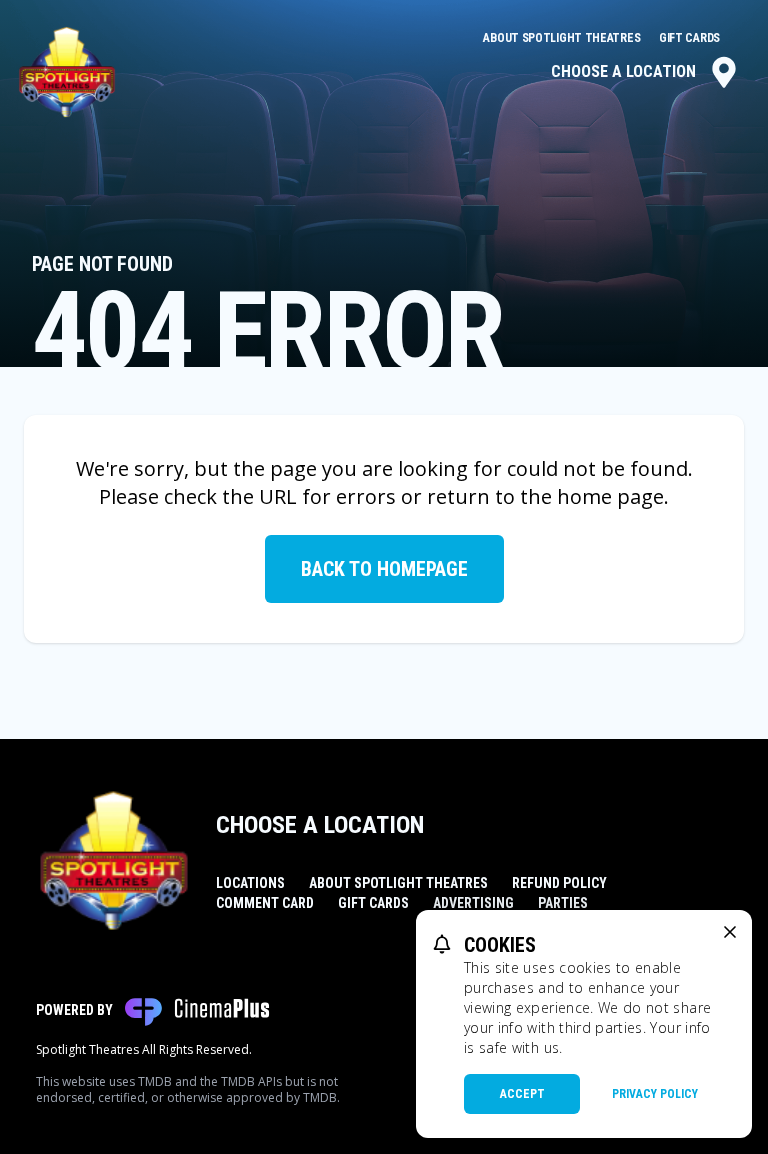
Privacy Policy (655, 1094)
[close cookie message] (730, 932)
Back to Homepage (384, 569)
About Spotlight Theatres (563, 38)
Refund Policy (559, 883)
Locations (250, 883)
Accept (522, 1094)
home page (610, 496)
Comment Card (265, 903)
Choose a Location (623, 71)
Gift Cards (689, 38)
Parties (563, 903)
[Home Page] (67, 72)
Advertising (473, 903)
